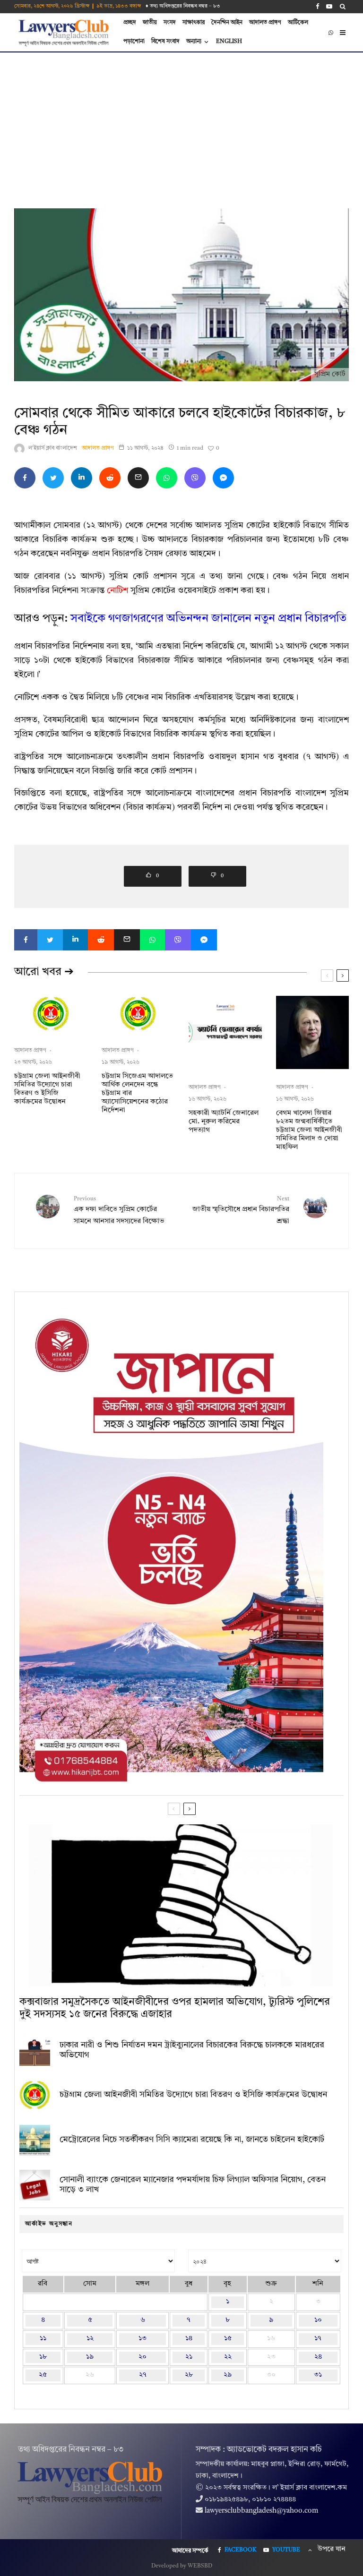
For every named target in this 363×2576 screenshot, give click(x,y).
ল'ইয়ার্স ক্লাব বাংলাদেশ (53, 448)
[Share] (25, 478)
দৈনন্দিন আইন (227, 23)
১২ (90, 2339)
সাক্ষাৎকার (194, 23)
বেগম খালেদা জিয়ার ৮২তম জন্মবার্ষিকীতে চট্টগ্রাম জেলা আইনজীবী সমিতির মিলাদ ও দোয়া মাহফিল (309, 1130)
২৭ (143, 2375)
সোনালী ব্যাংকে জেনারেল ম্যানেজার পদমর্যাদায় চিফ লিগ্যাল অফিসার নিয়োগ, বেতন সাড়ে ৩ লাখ (193, 2185)
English (229, 42)
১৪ (189, 2339)
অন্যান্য (194, 42)
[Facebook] (318, 6)
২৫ (43, 2375)
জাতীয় (150, 23)
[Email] (138, 478)
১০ (318, 2320)
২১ (189, 2357)
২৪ (318, 2357)
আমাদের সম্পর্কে (190, 2551)
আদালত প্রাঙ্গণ (265, 23)
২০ (143, 2357)
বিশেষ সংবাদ (165, 42)
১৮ (43, 2357)
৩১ (318, 2375)
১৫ (228, 2339)
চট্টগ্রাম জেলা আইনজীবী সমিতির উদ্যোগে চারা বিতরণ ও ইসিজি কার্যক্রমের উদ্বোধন (47, 1089)
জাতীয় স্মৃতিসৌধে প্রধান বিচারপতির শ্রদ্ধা (241, 1211)
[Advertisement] (181, 123)
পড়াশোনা (134, 42)
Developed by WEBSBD (182, 2566)
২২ (228, 2357)
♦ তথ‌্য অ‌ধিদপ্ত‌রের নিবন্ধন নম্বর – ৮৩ (183, 6)
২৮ (189, 2375)
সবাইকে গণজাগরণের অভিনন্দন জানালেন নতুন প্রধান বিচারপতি (208, 619)
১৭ (318, 2339)
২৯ (228, 2375)
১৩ (143, 2339)
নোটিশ (117, 591)
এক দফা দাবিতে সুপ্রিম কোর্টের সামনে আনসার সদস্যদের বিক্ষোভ (119, 1211)
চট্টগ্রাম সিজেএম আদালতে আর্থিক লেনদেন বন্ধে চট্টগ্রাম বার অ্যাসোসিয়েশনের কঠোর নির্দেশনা (137, 1093)
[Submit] (110, 478)
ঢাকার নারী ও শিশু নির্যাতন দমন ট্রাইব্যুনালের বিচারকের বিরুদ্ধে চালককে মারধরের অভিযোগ (192, 2050)
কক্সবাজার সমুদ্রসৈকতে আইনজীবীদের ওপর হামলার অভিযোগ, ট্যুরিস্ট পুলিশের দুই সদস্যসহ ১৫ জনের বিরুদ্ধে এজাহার (175, 2008)
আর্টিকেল (298, 23)
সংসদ (170, 23)
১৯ (90, 2357)
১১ (43, 2339)
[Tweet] (53, 478)
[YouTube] (329, 6)
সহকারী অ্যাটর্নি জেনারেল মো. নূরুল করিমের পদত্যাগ (224, 1122)
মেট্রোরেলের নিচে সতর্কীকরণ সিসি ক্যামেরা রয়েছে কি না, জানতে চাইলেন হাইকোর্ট (192, 2140)
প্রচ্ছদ (130, 23)
